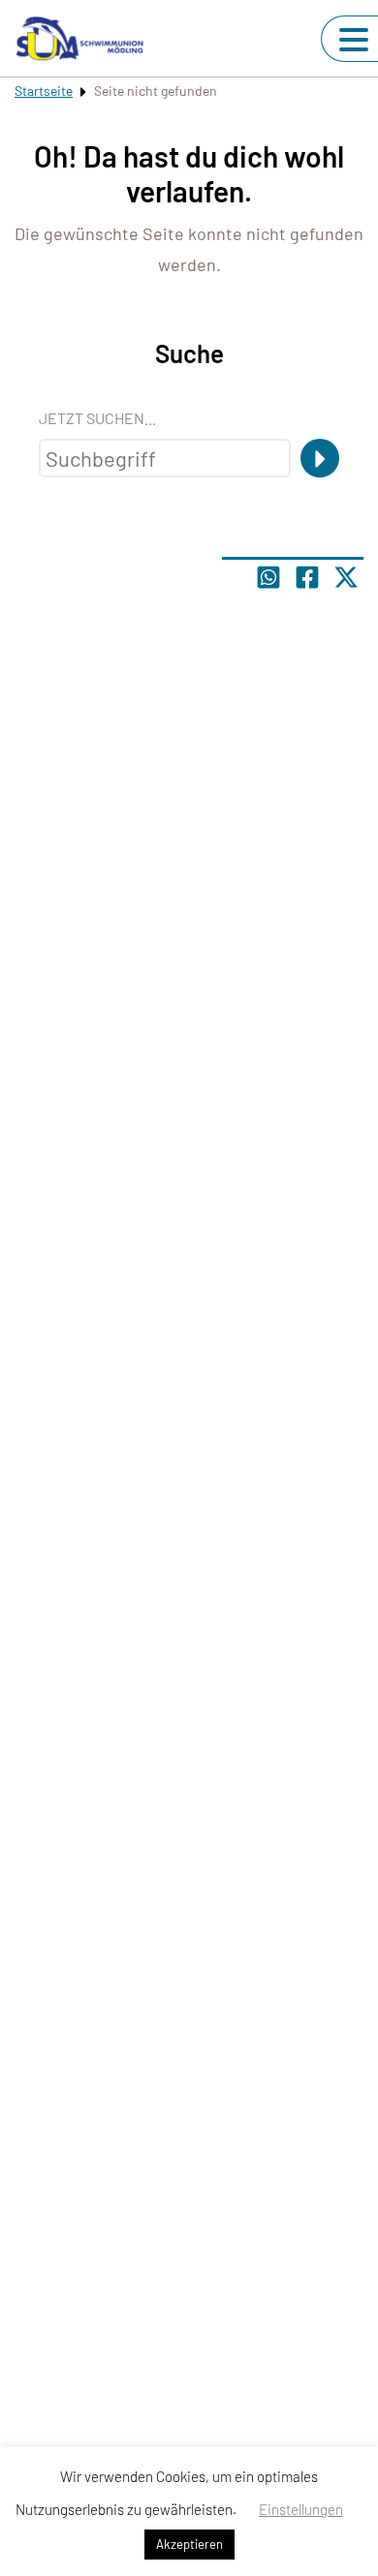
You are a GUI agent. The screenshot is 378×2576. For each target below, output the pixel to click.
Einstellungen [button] (301, 2509)
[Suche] (320, 458)
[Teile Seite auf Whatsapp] (268, 577)
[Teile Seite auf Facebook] (307, 577)
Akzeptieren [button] (189, 2544)
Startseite (44, 91)
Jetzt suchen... (97, 418)
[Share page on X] (346, 577)
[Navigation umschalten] (354, 40)
